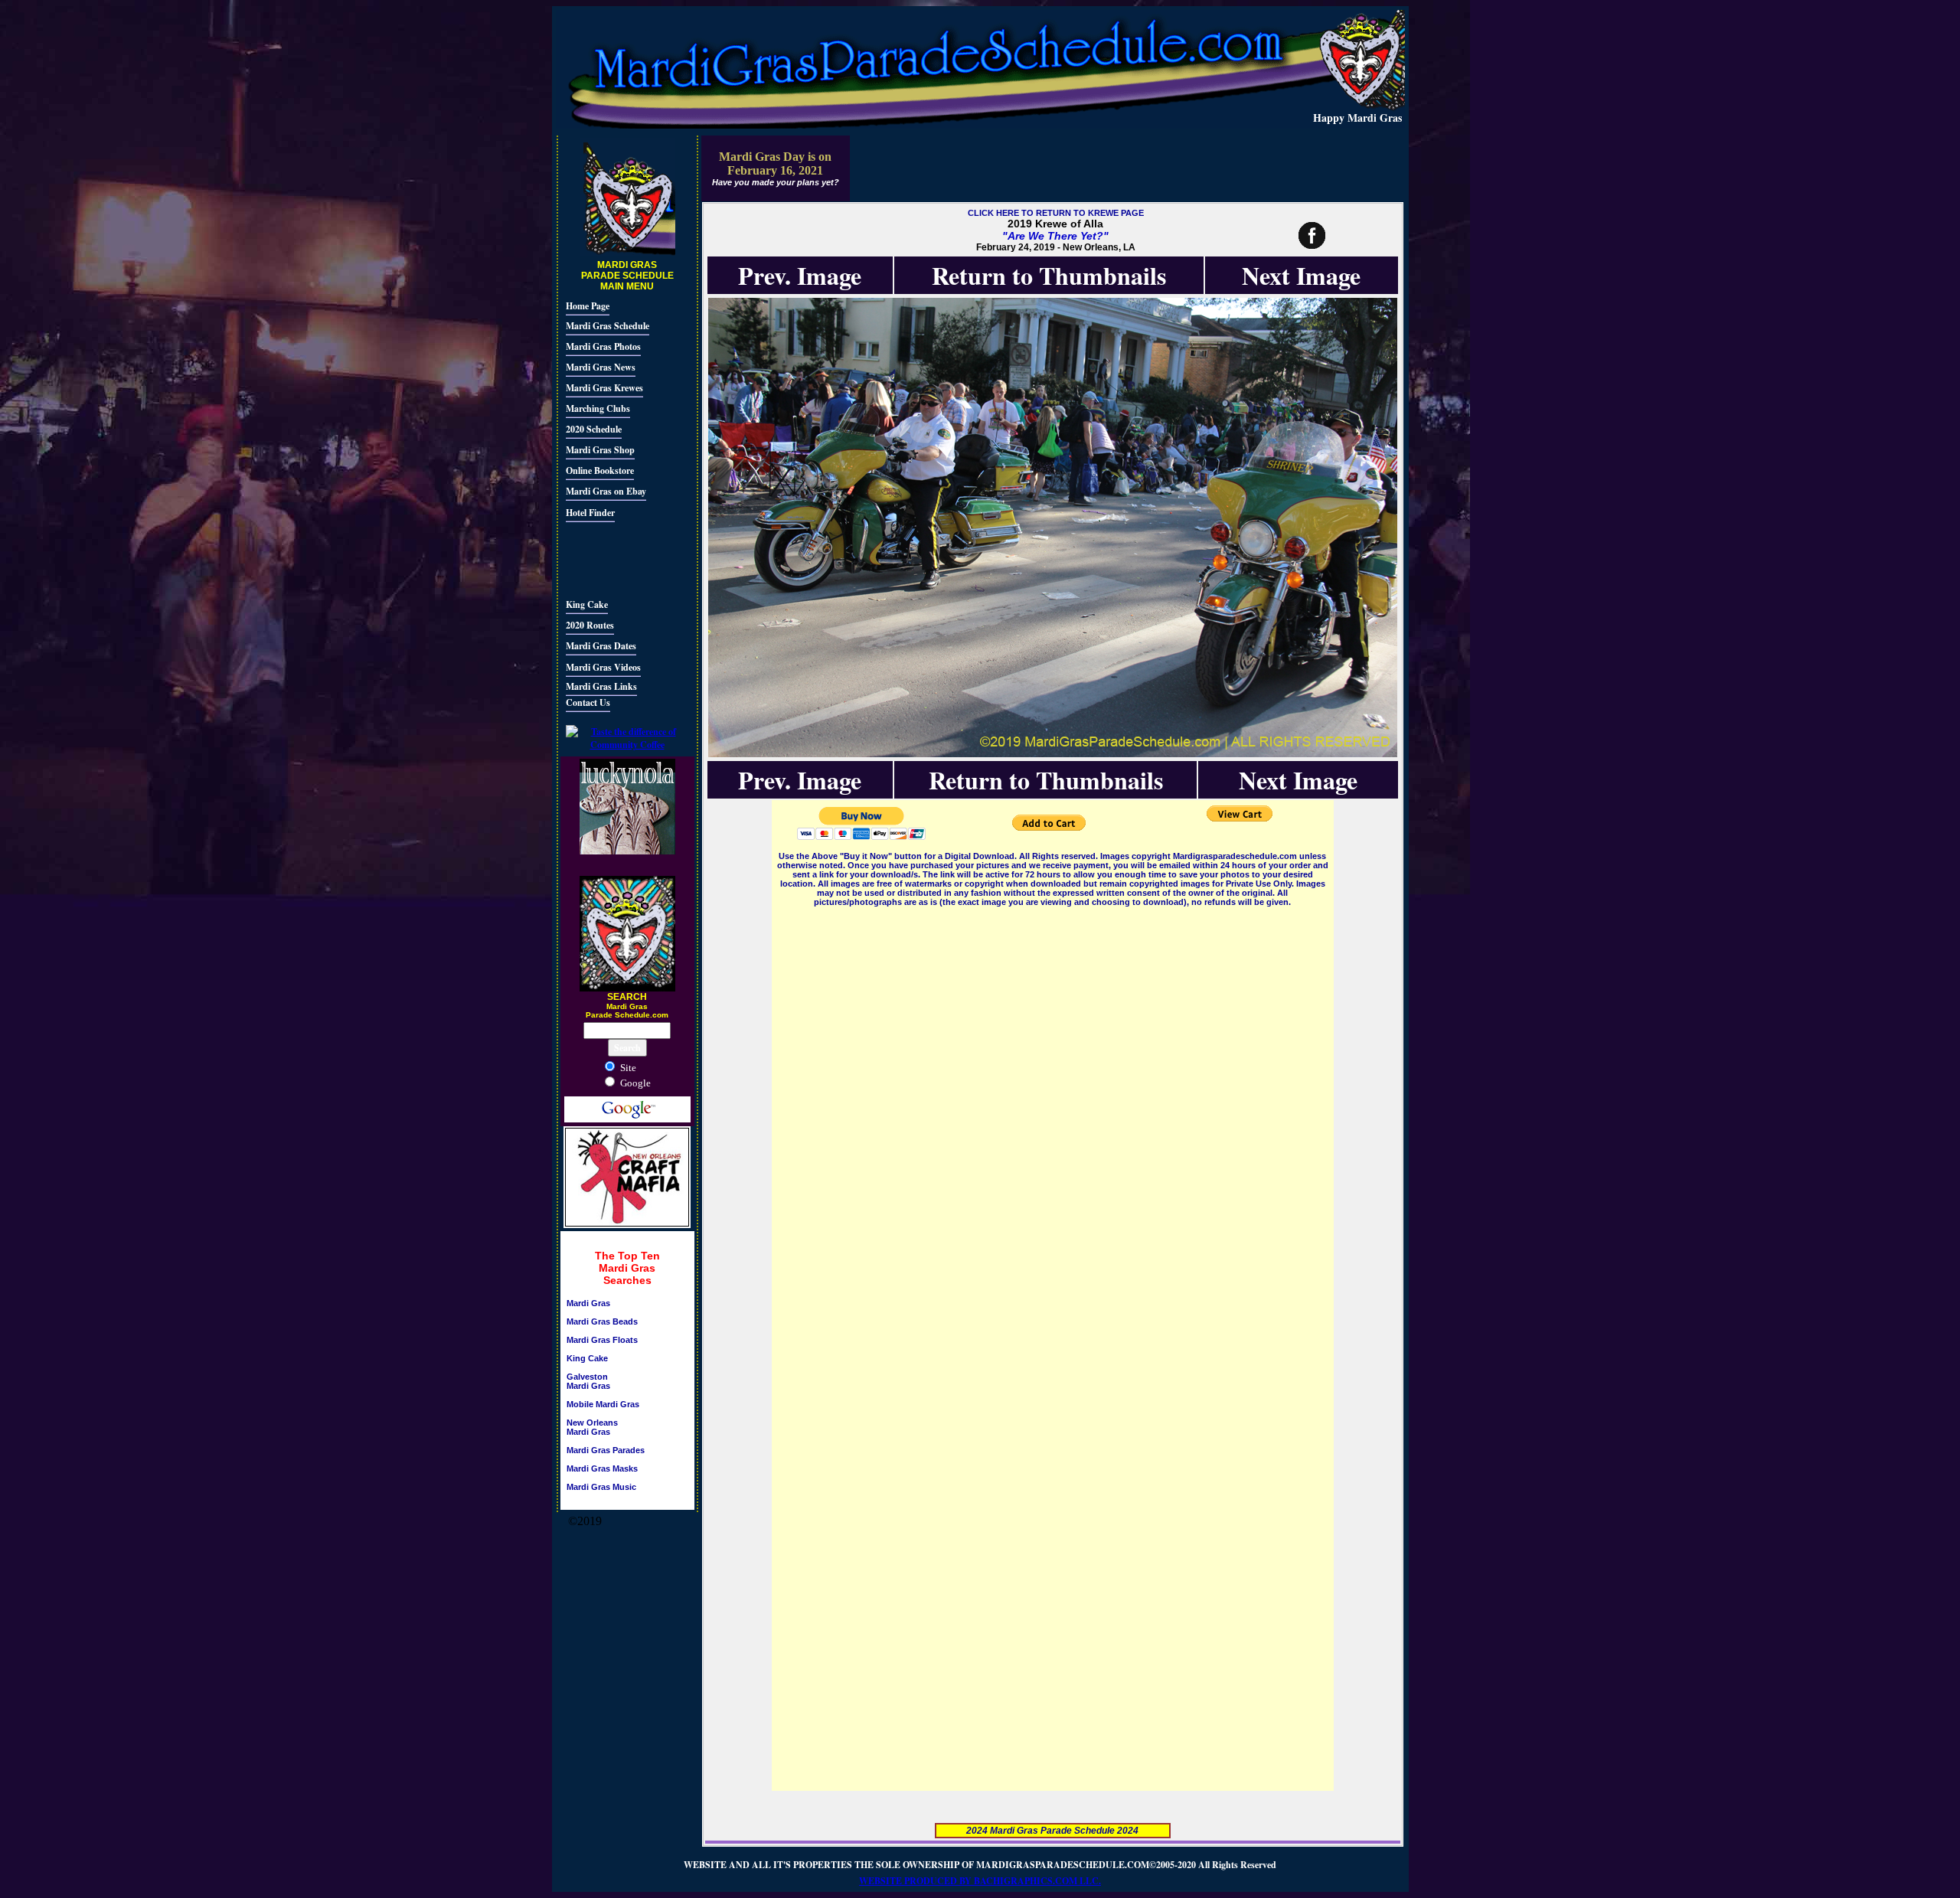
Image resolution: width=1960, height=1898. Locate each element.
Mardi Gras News (601, 367)
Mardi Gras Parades (606, 1450)
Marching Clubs (598, 408)
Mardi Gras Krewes (604, 388)
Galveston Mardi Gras (588, 1381)
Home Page (588, 306)
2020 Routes (590, 625)
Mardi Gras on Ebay (606, 491)
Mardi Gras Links (601, 686)
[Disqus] (1053, 1101)
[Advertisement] (612, 558)
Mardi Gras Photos (603, 346)
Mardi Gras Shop (600, 450)
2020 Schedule (594, 429)
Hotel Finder (590, 513)
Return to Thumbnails (1049, 275)
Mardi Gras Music (601, 1487)
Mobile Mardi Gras (603, 1404)
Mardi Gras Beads (602, 1321)
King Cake (587, 604)
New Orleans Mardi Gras (592, 1427)
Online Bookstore (600, 470)
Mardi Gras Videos (603, 667)
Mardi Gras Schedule (608, 326)
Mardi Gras (588, 1303)
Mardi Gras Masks (602, 1468)
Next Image (1301, 275)
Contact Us (588, 702)
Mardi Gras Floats (602, 1340)
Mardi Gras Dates (601, 646)
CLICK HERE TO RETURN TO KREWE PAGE (1056, 213)
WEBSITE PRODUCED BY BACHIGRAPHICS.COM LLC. (980, 1881)
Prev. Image (800, 275)
